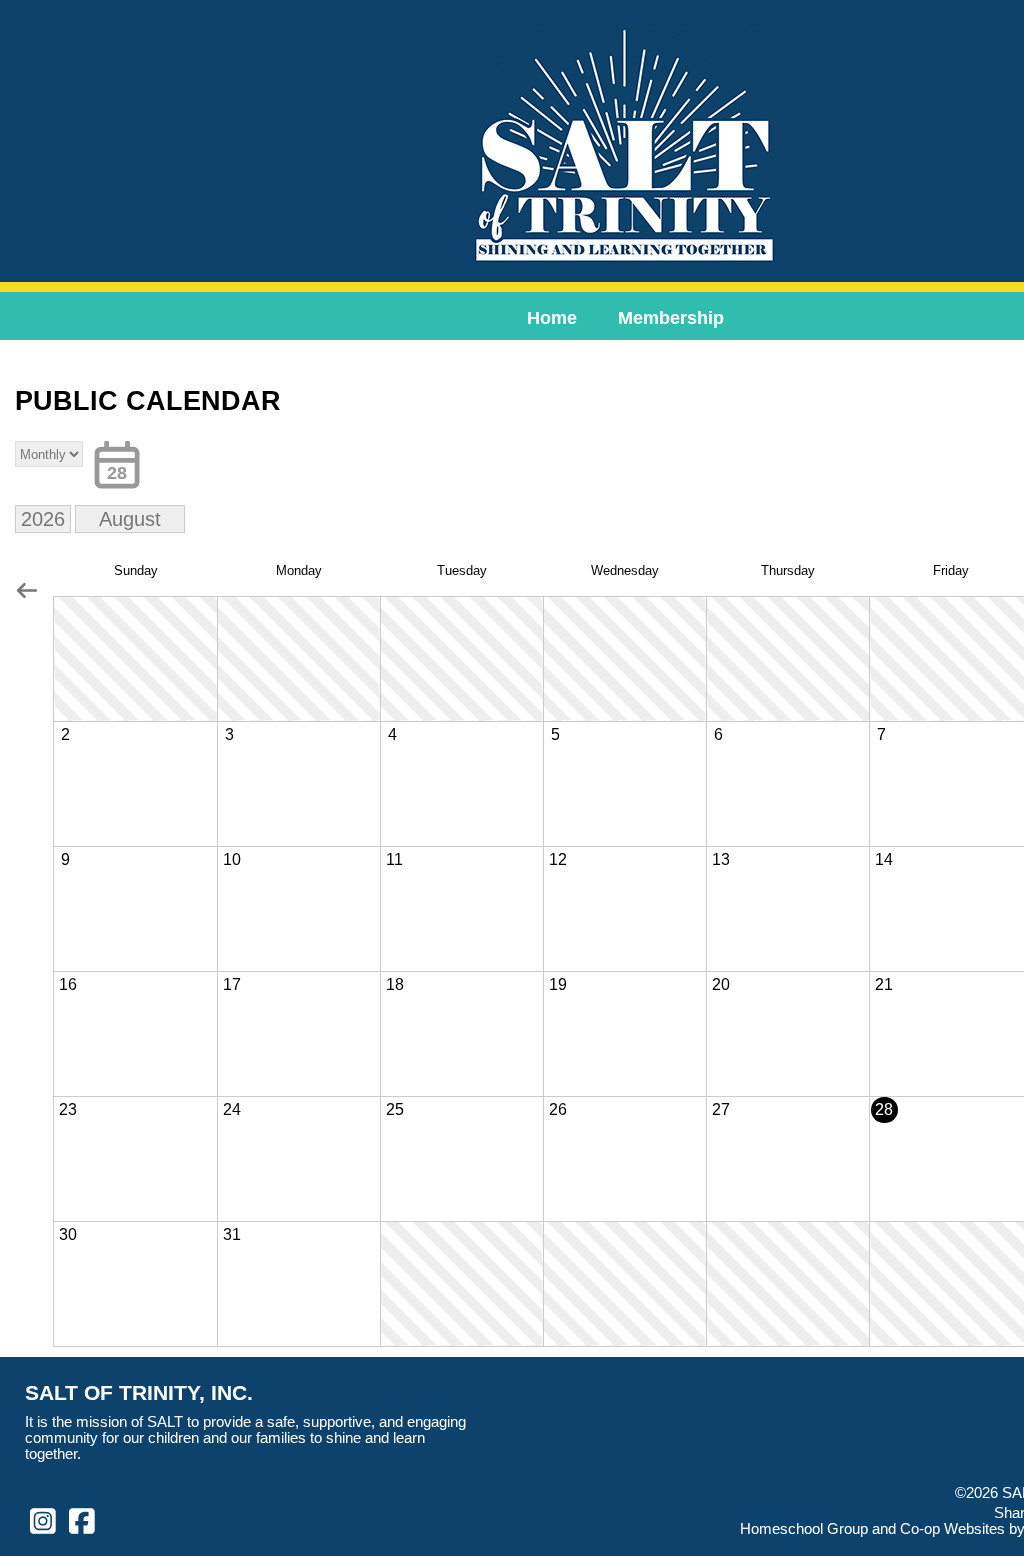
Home (552, 318)
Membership (671, 318)
